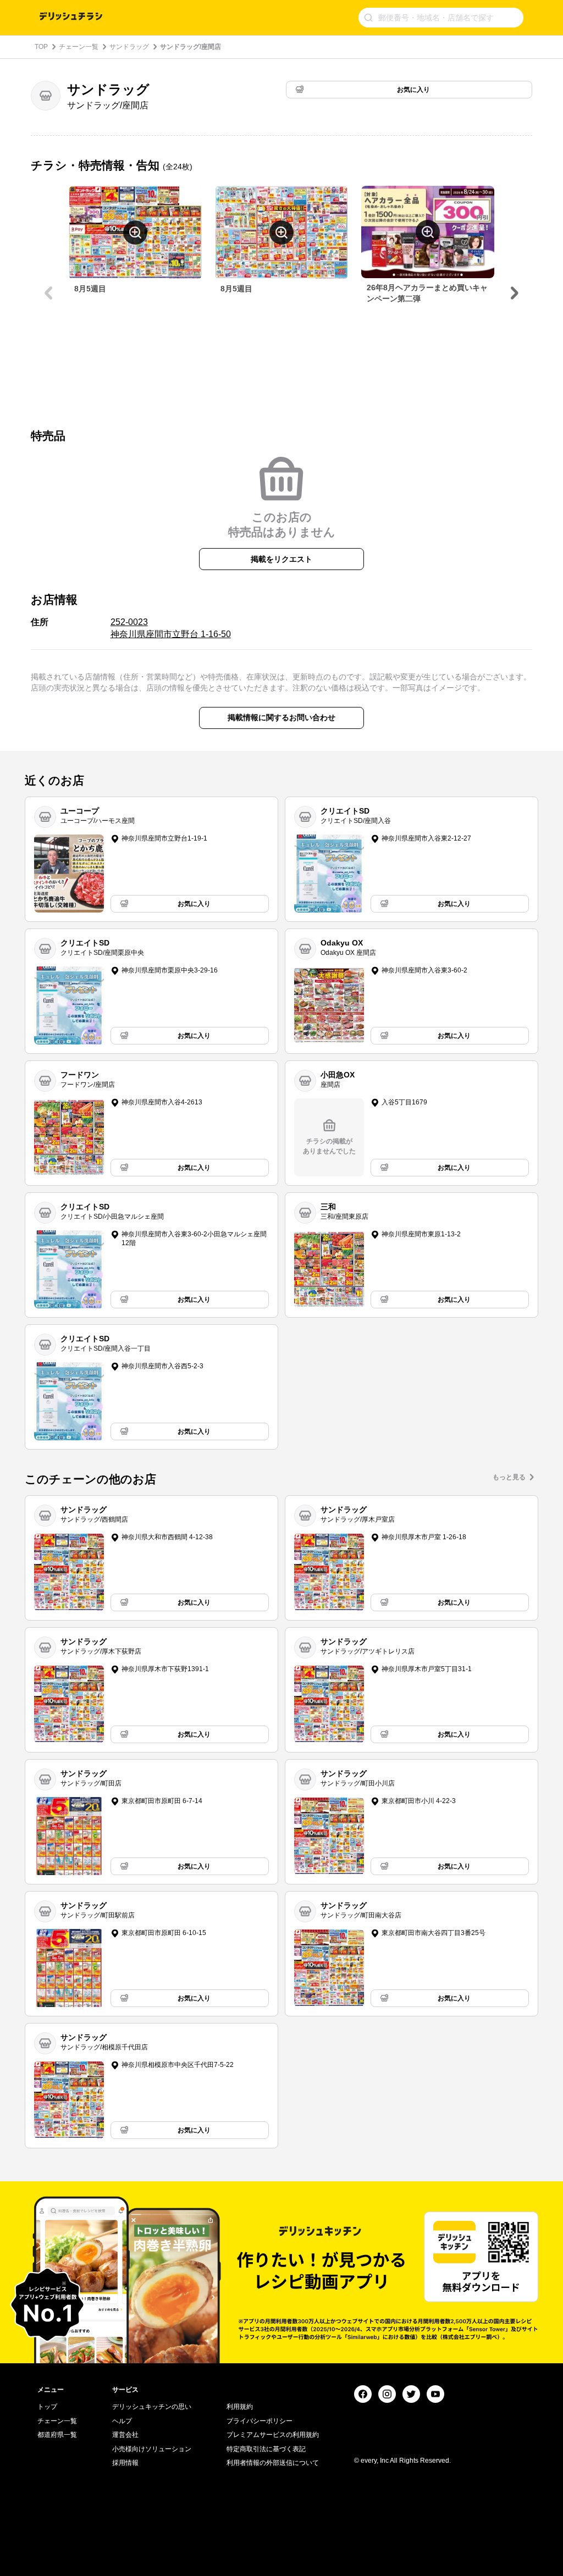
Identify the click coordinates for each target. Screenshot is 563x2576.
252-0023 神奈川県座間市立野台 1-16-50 (171, 628)
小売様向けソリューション (152, 2449)
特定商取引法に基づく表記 (266, 2449)
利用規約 (240, 2407)
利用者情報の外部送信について (273, 2463)
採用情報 (125, 2463)
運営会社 (125, 2435)
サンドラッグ (129, 47)
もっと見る (509, 1477)
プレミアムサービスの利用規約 (273, 2435)
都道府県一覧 (57, 2435)
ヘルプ (122, 2421)
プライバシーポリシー (260, 2421)
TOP (41, 47)
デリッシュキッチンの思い (152, 2407)
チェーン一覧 (79, 47)
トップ (47, 2407)
